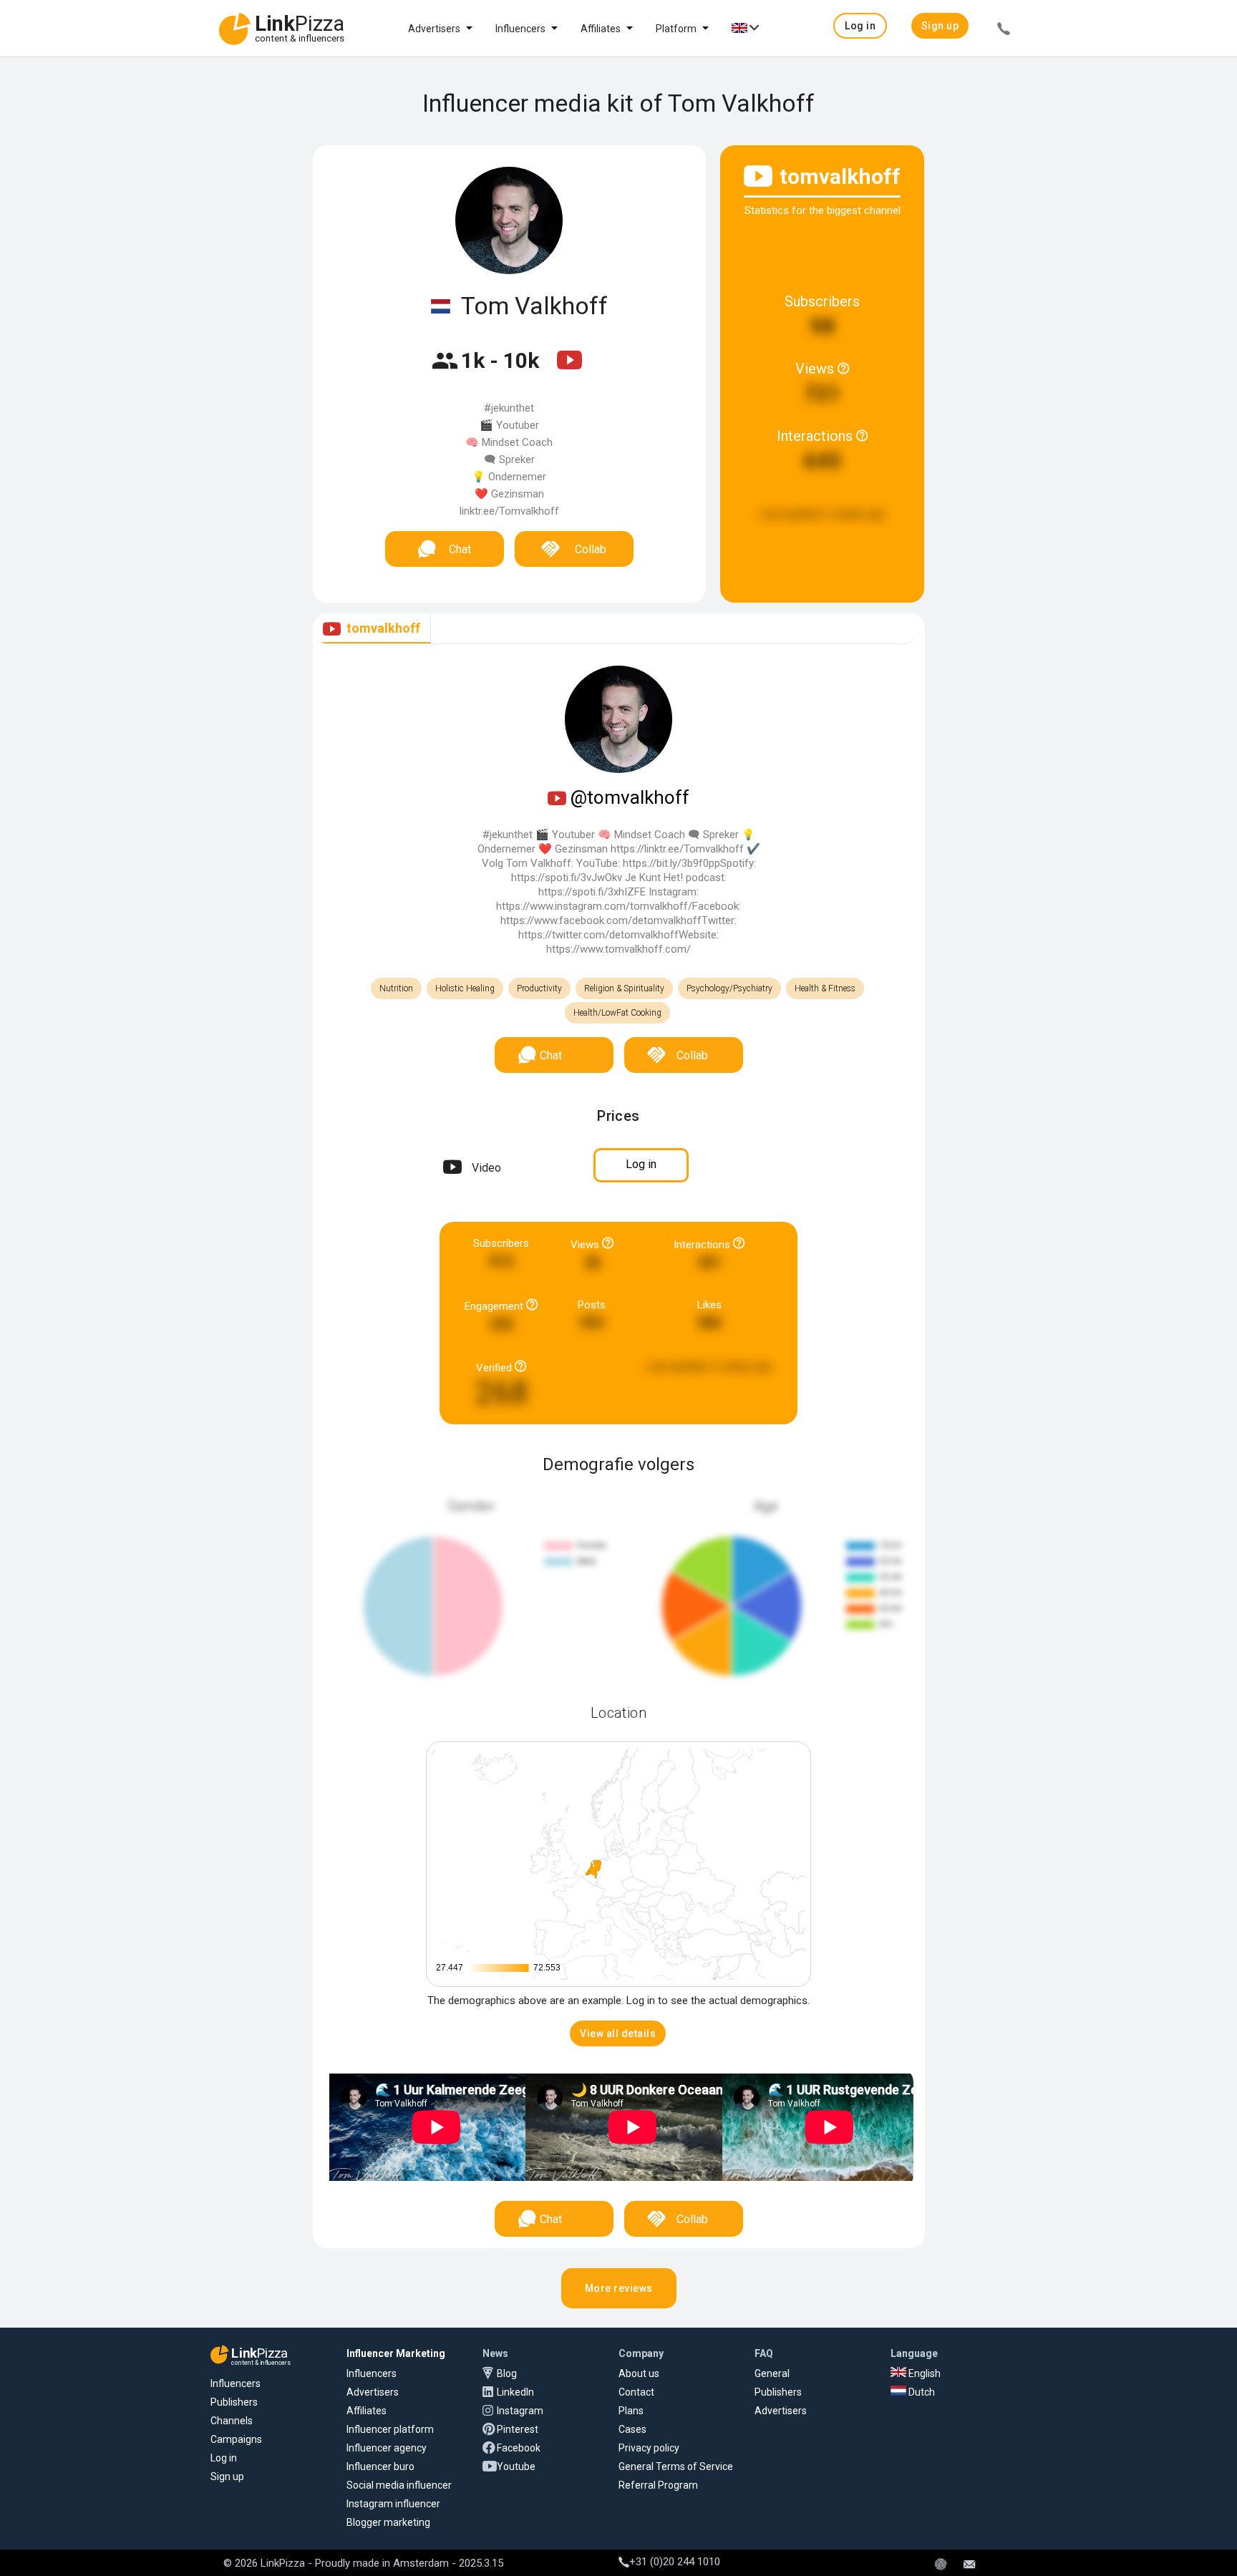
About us (639, 2373)
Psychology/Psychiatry (729, 988)
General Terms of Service (676, 2466)
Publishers (234, 2402)
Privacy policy (649, 2448)
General (772, 2373)
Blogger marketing (388, 2522)
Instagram (520, 2411)
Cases (632, 2429)
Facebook (519, 2448)
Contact (636, 2392)
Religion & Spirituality (624, 988)
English (923, 2373)
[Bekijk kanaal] (569, 369)
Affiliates (601, 29)
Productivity (539, 988)
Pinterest (518, 2429)
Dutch (921, 2392)
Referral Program (658, 2485)
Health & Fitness (825, 988)
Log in (224, 2458)
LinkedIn (515, 2392)
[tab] (372, 629)
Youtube (516, 2466)
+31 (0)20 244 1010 (675, 2562)
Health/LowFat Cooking (617, 1013)
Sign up (227, 2477)
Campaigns (236, 2439)
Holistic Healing (465, 988)
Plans (631, 2411)
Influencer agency (387, 2448)
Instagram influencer (393, 2504)
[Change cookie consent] (941, 2565)
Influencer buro (380, 2466)
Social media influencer (399, 2485)
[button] (860, 26)
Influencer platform (390, 2429)
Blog (507, 2373)
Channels (232, 2421)
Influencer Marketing (396, 2353)
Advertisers (434, 29)
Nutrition (396, 988)
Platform (676, 29)
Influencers (520, 29)
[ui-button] (1004, 31)
